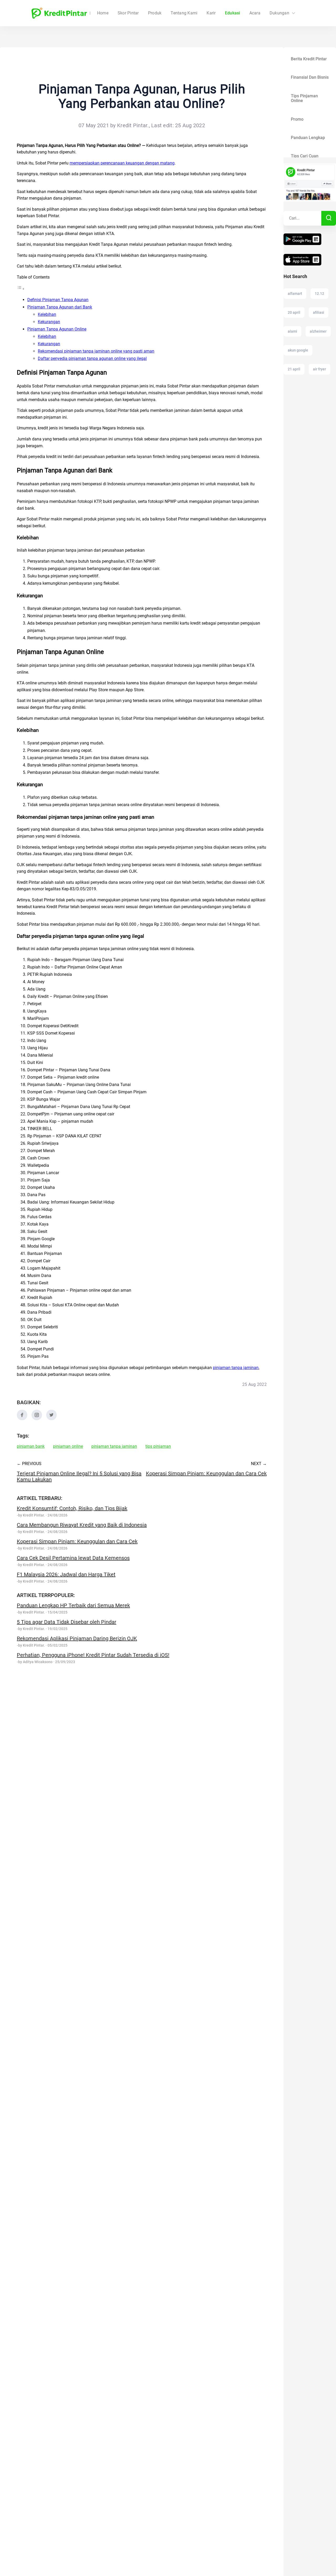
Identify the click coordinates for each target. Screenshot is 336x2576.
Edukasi (233, 13)
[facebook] (22, 1419)
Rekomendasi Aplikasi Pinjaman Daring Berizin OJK (77, 1638)
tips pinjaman (158, 1446)
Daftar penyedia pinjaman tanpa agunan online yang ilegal (92, 358)
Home (103, 13)
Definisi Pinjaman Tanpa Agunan (58, 300)
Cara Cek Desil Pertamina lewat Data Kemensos (73, 1558)
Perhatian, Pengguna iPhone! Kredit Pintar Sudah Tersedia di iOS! (93, 1655)
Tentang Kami (184, 13)
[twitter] (51, 1419)
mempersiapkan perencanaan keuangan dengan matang (122, 163)
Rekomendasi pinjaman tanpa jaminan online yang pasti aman (96, 351)
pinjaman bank (31, 1446)
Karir (211, 13)
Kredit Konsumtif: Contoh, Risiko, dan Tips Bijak (72, 1508)
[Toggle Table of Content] (21, 289)
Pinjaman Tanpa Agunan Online (57, 329)
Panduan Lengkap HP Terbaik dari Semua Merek (73, 1605)
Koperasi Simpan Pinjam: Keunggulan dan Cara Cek (77, 1541)
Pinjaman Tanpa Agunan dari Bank (60, 307)
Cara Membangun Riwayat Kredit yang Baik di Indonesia (82, 1525)
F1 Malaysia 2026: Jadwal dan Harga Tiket (66, 1574)
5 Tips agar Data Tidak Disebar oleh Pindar (67, 1622)
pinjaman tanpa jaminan (236, 1368)
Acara (255, 13)
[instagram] (37, 1419)
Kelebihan (47, 314)
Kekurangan (49, 322)
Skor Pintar (128, 13)
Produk (155, 13)
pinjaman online (68, 1446)
